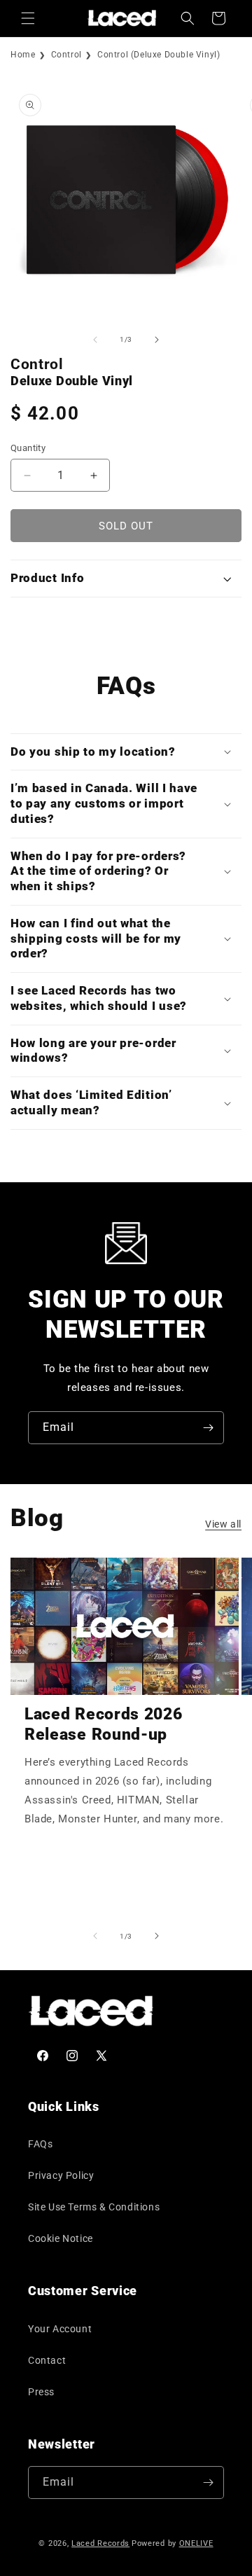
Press (41, 2392)
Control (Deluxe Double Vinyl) (159, 55)
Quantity (28, 448)
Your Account (60, 2329)
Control (66, 55)
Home (23, 55)
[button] (28, 18)
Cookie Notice (61, 2238)
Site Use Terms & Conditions (94, 2207)
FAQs (40, 2144)
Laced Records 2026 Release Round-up (103, 1724)
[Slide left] (95, 340)
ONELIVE (196, 2543)
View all (223, 1524)
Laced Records (100, 2543)
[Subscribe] (208, 1428)
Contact (47, 2360)
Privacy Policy (61, 2175)
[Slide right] (157, 340)
